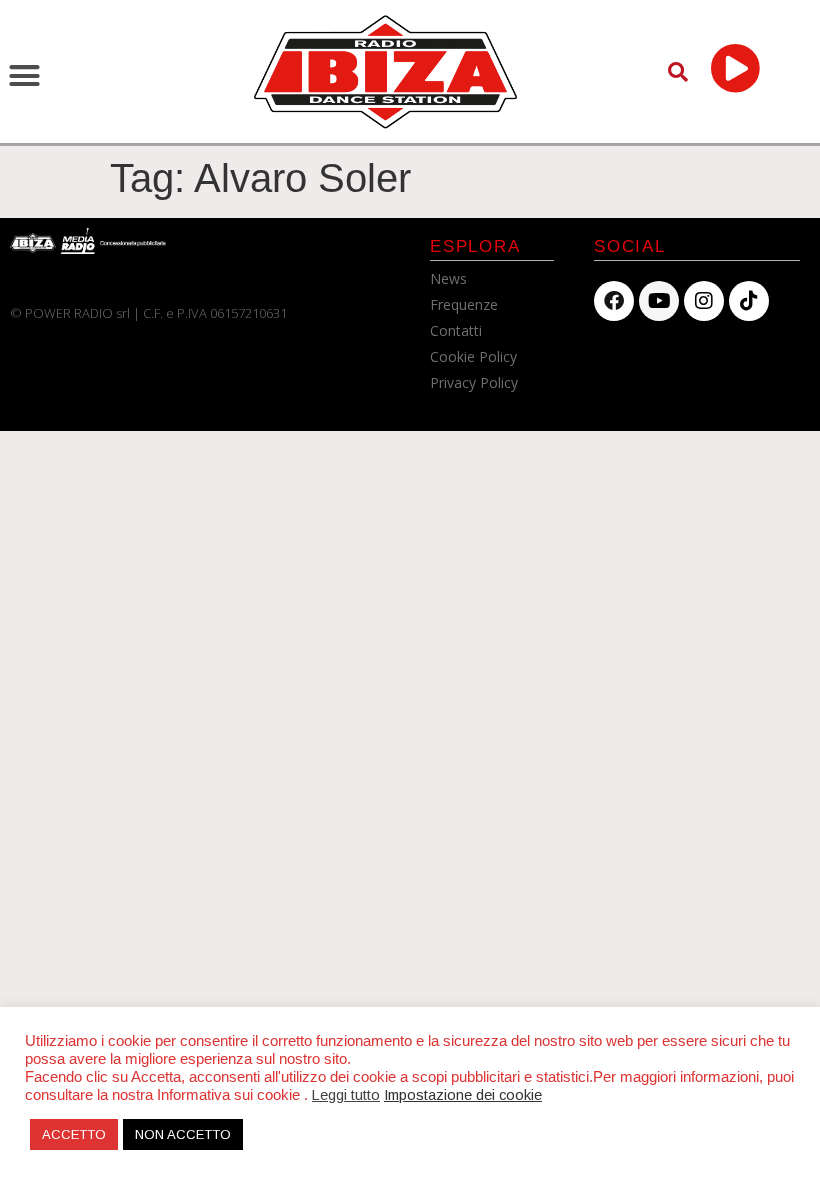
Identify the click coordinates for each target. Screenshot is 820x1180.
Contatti (456, 330)
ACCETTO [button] (74, 1134)
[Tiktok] (749, 301)
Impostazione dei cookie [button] (463, 1095)
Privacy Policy (474, 382)
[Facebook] (614, 301)
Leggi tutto (346, 1095)
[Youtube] (659, 301)
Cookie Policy (473, 356)
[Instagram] (704, 301)
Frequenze (464, 304)
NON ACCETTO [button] (183, 1134)
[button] (25, 76)
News (448, 278)
